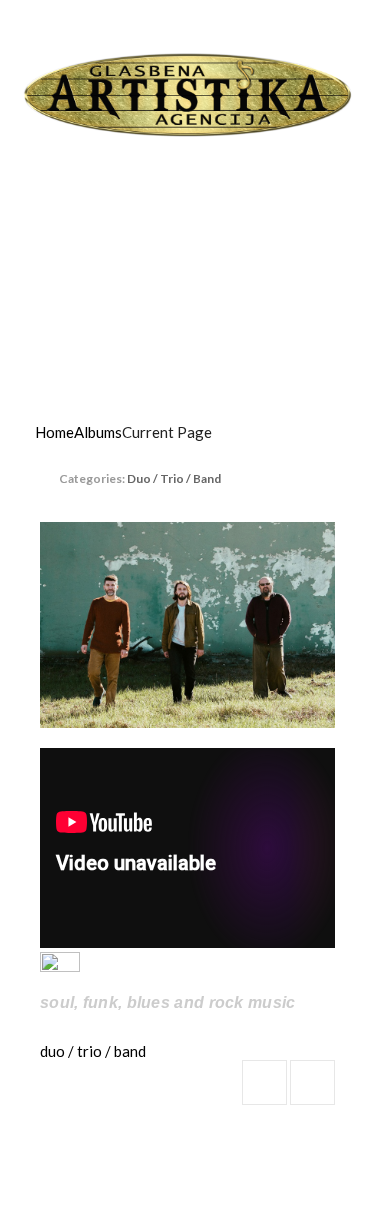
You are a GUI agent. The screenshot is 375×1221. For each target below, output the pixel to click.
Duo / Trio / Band (174, 478)
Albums (98, 432)
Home (54, 432)
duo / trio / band (93, 1051)
